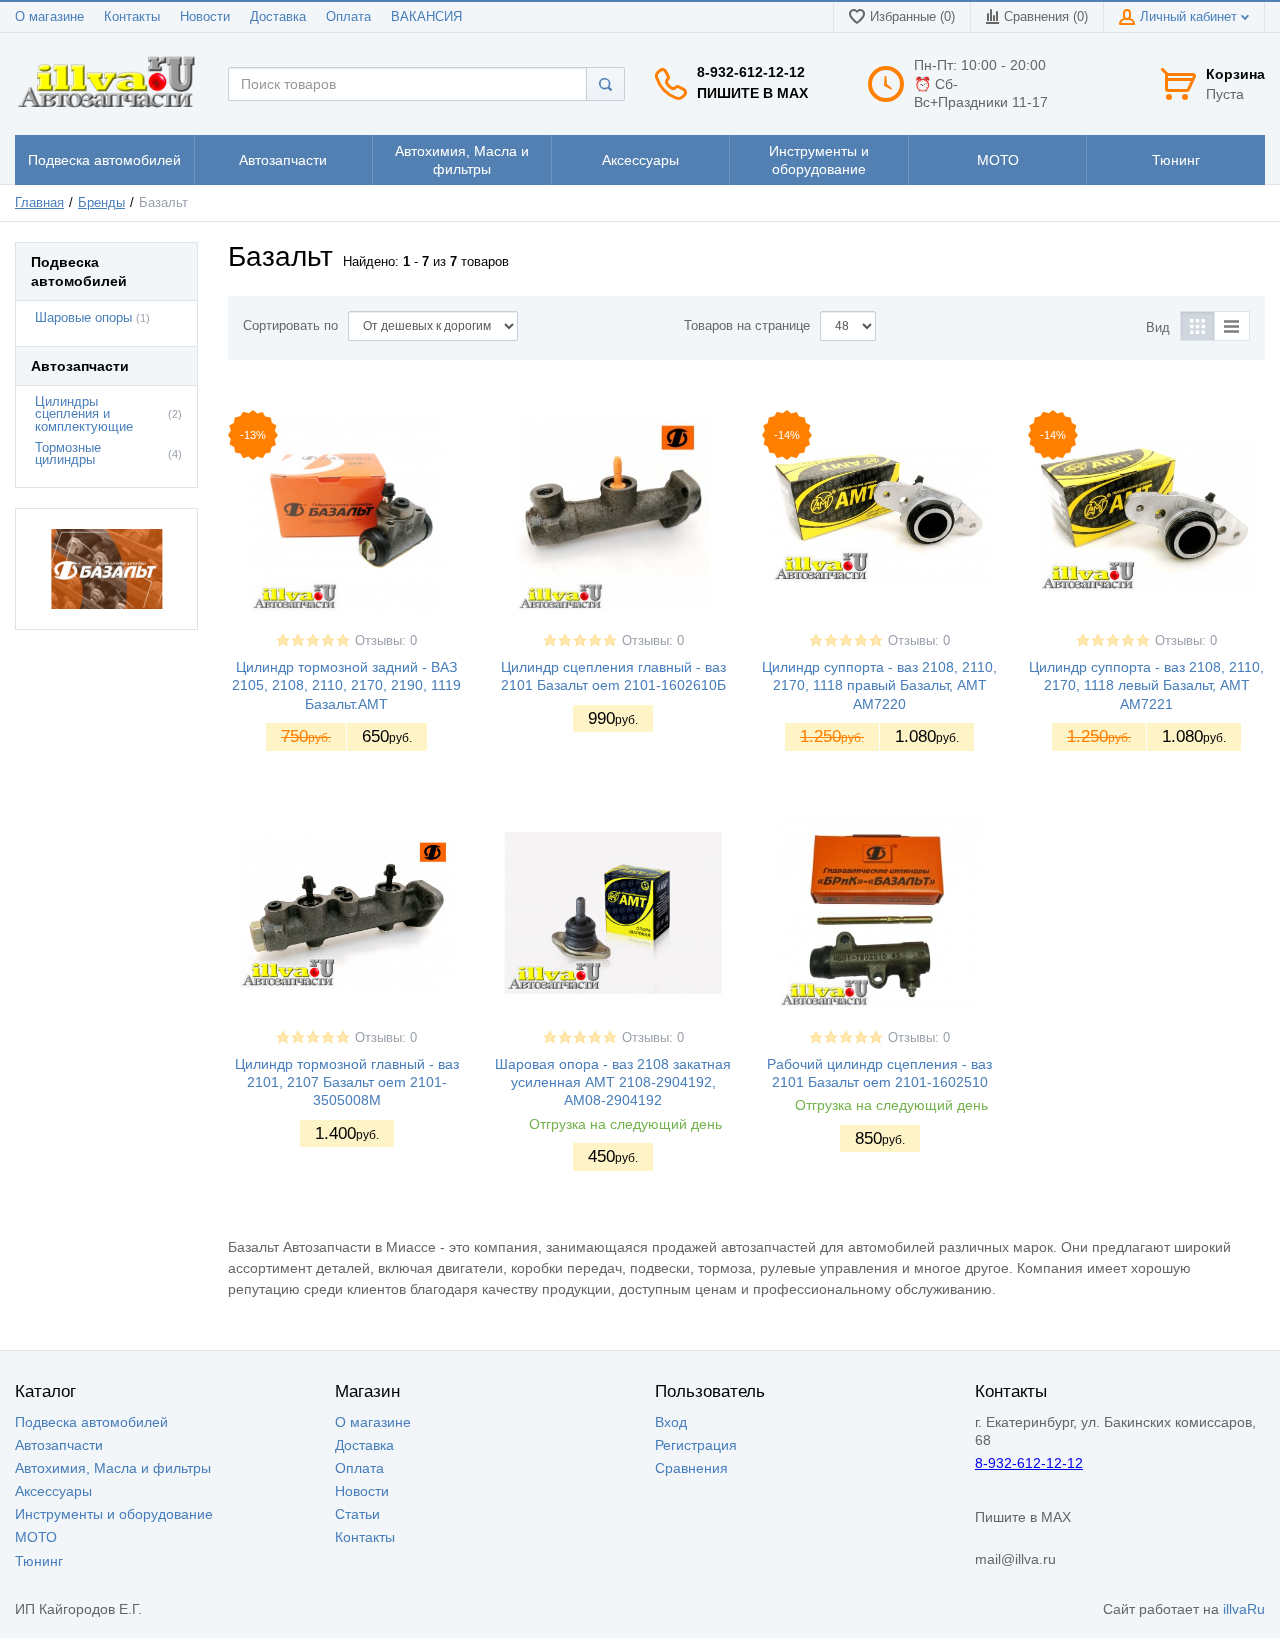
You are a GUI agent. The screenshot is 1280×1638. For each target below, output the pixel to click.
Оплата (348, 17)
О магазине (49, 17)
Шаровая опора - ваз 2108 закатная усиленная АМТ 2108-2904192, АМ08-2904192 (613, 1082)
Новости (205, 17)
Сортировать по (290, 326)
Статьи (357, 1514)
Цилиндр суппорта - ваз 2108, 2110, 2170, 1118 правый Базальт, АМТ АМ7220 (879, 685)
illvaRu (1244, 1609)
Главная (39, 203)
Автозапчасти (59, 1445)
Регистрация (696, 1445)
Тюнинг (39, 1561)
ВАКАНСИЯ (426, 17)
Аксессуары (53, 1491)
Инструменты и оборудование (114, 1514)
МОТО (36, 1537)
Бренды (101, 203)
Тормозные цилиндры (68, 454)
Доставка (278, 17)
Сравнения (691, 1468)
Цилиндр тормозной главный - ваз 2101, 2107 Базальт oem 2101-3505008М (347, 1082)
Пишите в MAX (752, 93)
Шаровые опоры (83, 318)
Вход (671, 1422)
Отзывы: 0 (386, 641)
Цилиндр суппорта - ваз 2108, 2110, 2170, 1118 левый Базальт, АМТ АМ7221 (1146, 685)
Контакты (132, 17)
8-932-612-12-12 (751, 72)
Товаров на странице (747, 326)
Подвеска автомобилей (91, 1422)
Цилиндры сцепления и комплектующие (84, 415)
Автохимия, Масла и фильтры (113, 1468)
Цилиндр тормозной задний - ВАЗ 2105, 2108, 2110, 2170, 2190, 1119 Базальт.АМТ (346, 685)
